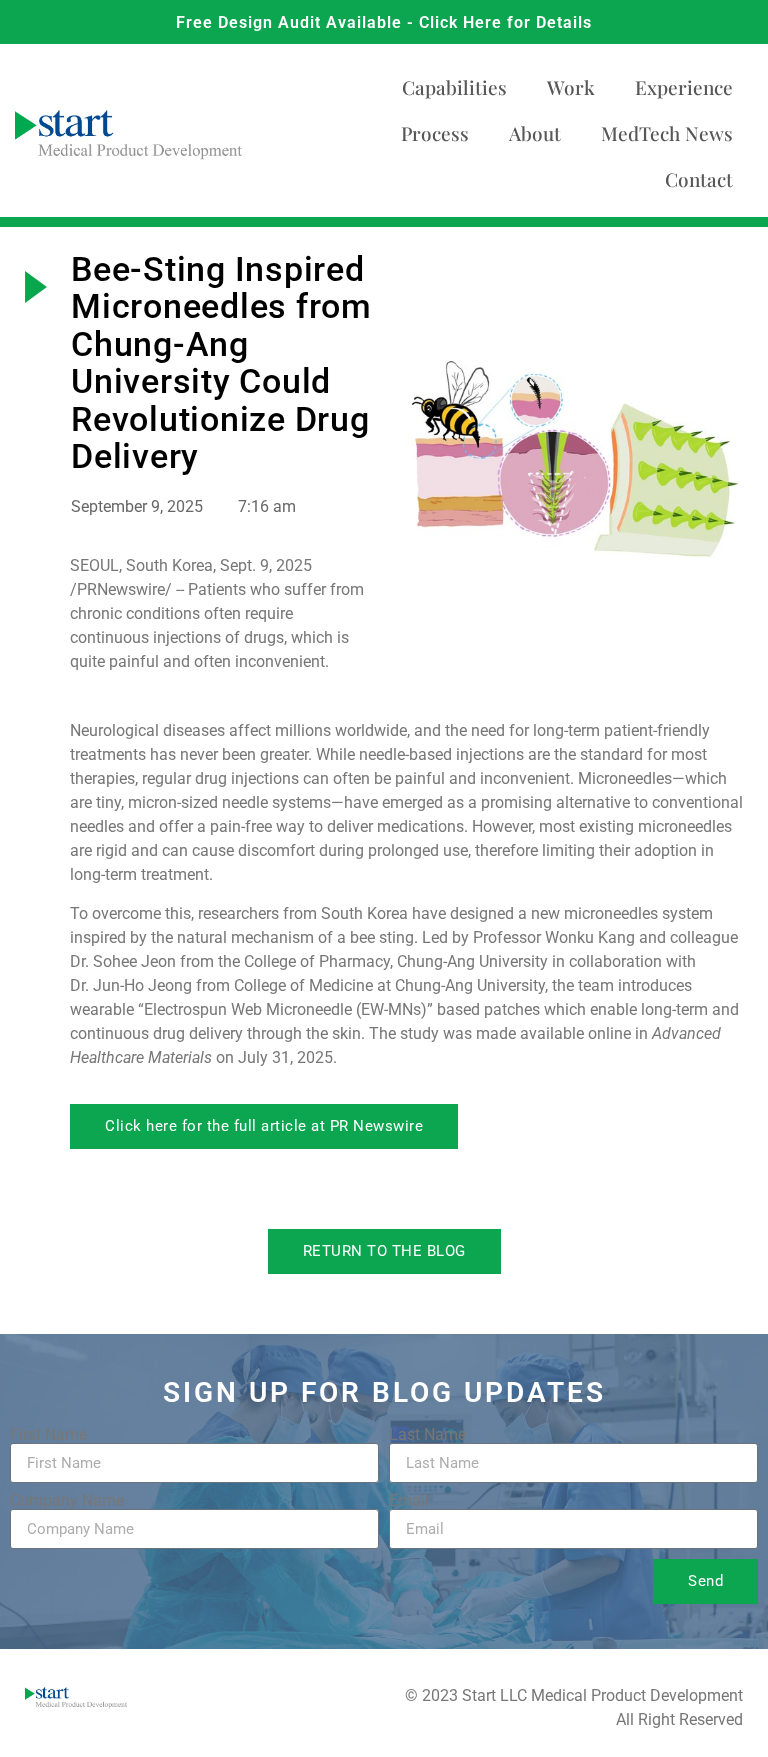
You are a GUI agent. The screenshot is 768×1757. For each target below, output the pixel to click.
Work (571, 87)
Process (435, 133)
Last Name (427, 1435)
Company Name (67, 1501)
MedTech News (667, 133)
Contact (699, 179)
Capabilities (454, 87)
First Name (48, 1435)
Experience (684, 87)
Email (409, 1501)
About (535, 133)
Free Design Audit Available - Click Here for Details (384, 22)
